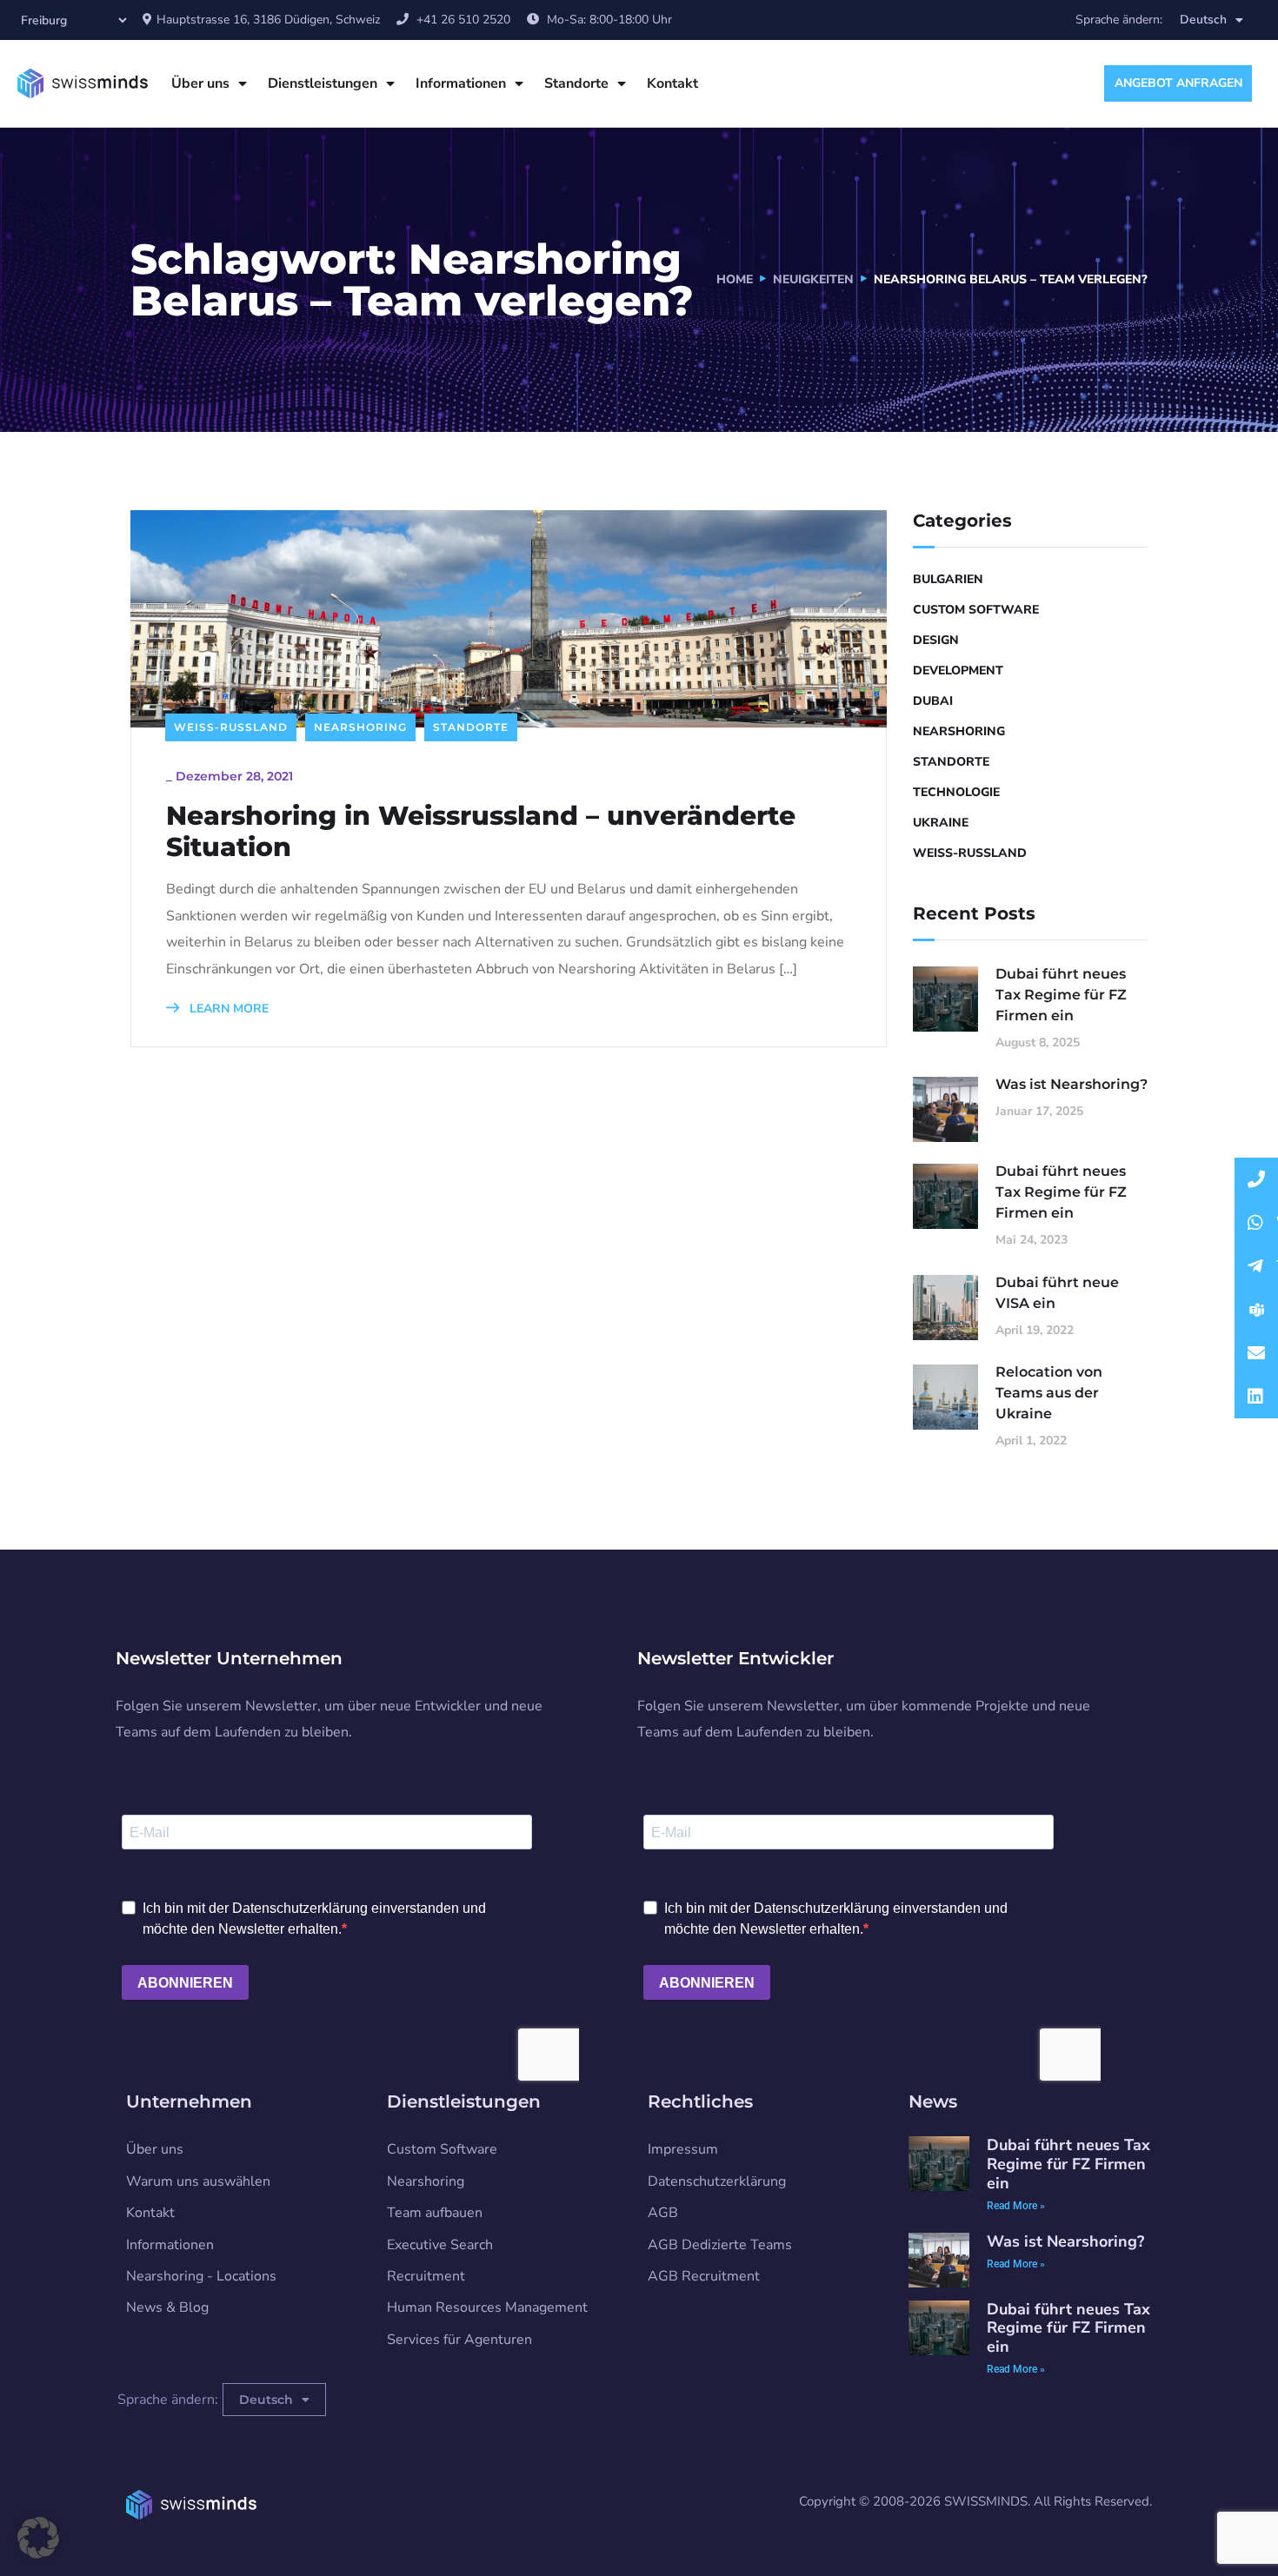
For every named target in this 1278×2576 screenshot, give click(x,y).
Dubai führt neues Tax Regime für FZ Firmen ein (1061, 995)
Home (735, 279)
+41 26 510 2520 (463, 20)
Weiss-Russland (231, 727)
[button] (38, 2538)
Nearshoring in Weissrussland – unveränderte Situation (481, 832)
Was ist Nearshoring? (1072, 1084)
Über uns (200, 83)
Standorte (576, 83)
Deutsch (1203, 20)
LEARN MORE (227, 1009)
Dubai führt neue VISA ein (1057, 1293)
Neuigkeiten (813, 279)
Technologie (956, 792)
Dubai (933, 701)
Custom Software (976, 610)
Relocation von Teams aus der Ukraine (1049, 1393)
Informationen (461, 83)
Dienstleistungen (323, 83)
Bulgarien (948, 579)
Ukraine (941, 823)
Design (936, 640)
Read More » (1016, 2206)
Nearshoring (360, 727)
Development (958, 671)
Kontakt (672, 83)
